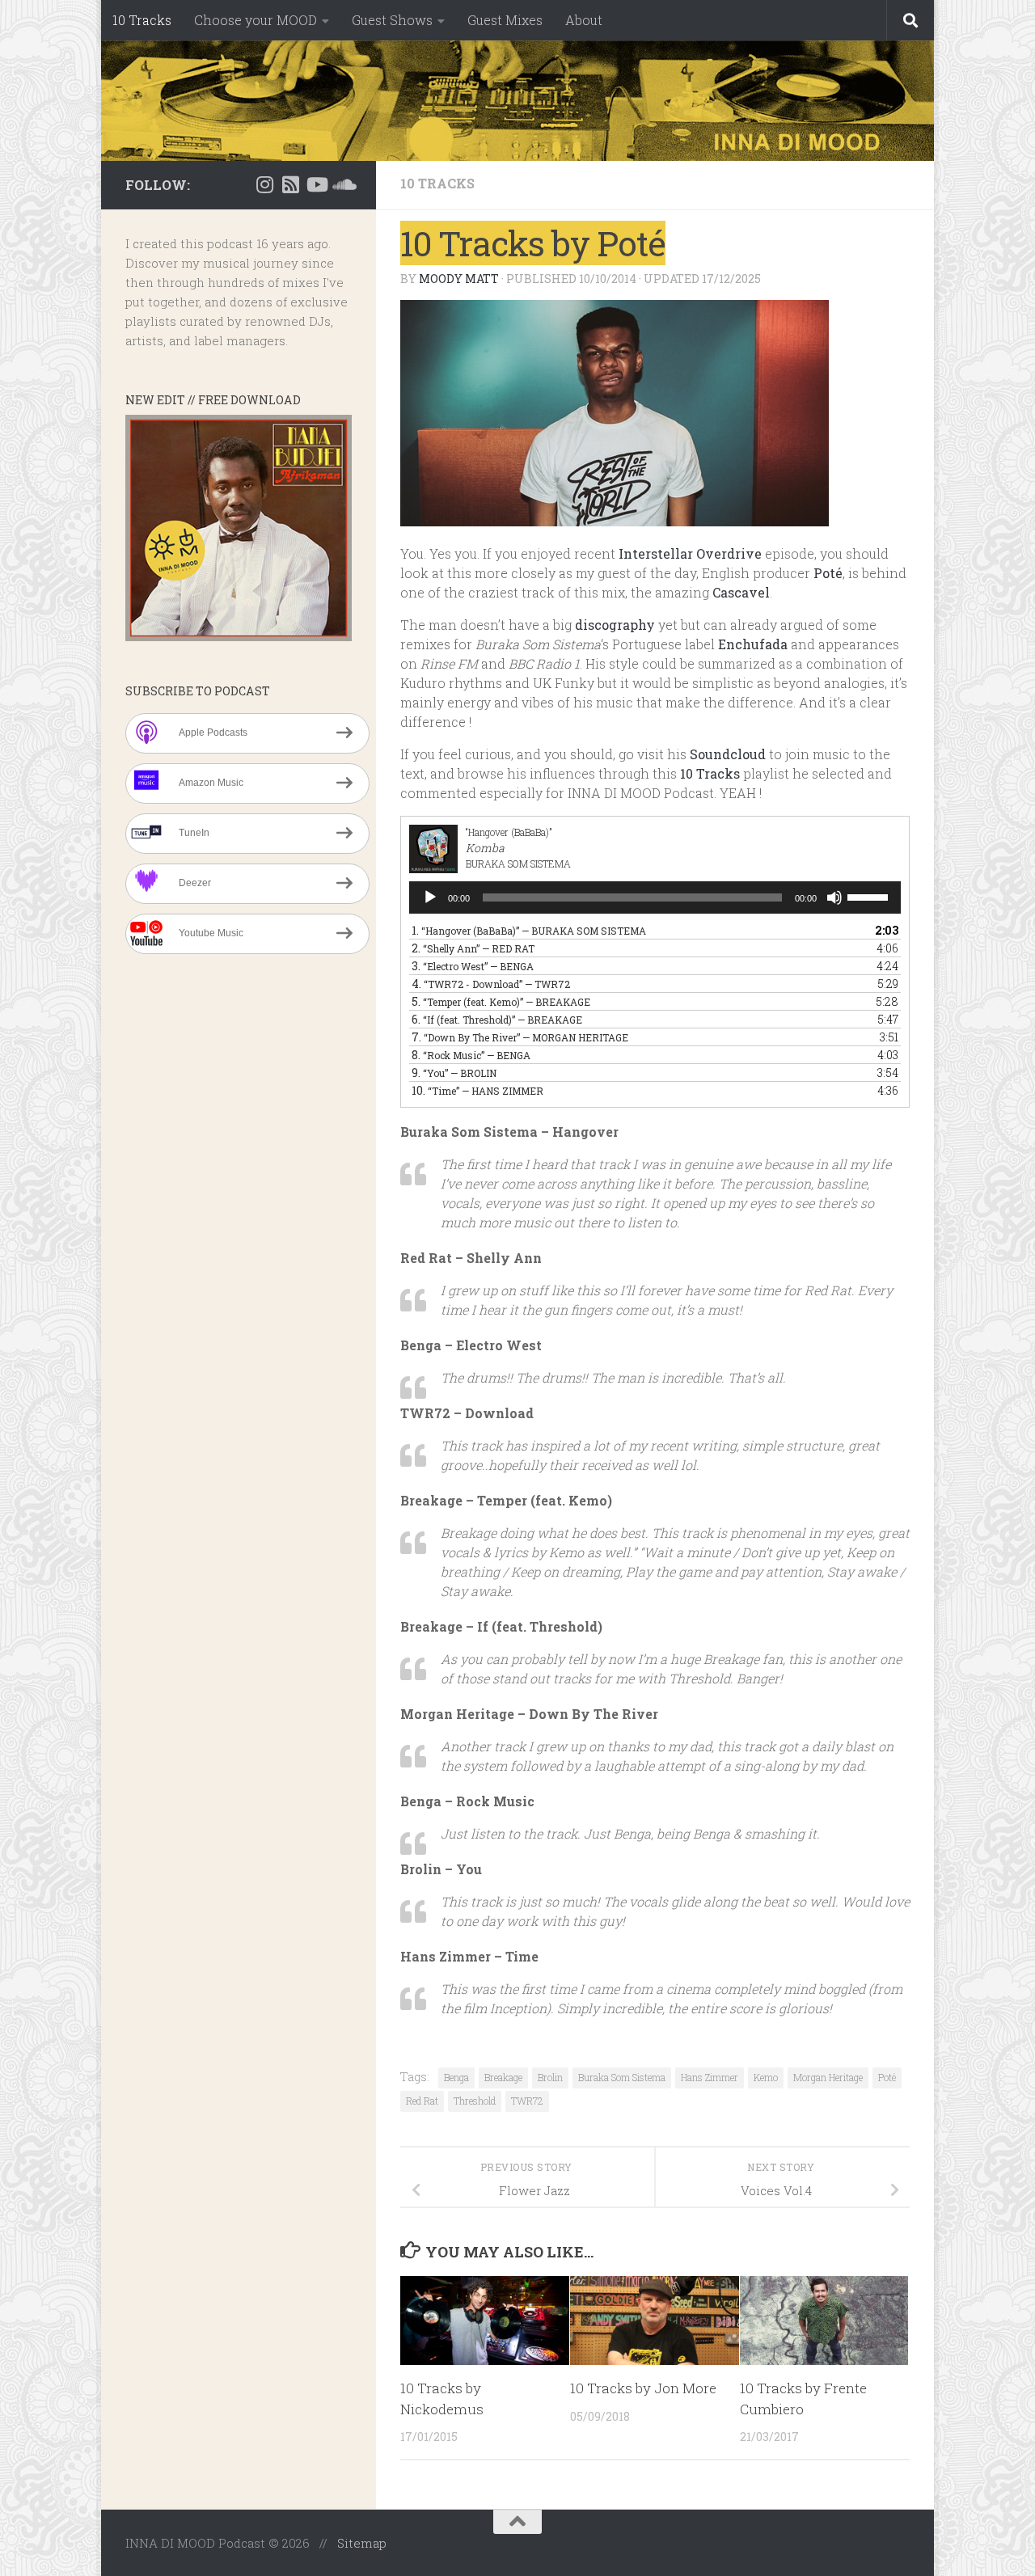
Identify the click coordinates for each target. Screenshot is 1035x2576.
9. (454, 1073)
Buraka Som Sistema (622, 2077)
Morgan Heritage (828, 2077)
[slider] (870, 896)
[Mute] (834, 897)
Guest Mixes (505, 20)
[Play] (430, 897)
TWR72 (527, 2101)
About (584, 20)
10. (477, 1090)
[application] (655, 897)
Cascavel (741, 592)
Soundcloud (728, 754)
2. (473, 948)
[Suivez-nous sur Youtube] (316, 184)
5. (501, 1001)
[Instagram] (264, 184)
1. (529, 930)
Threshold (475, 2101)
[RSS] (290, 184)
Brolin (550, 2077)
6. (497, 1019)
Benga (456, 2077)
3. (473, 966)
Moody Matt (459, 279)
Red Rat (422, 2101)
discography (615, 625)
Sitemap (362, 2543)
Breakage (503, 2077)
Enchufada (753, 644)
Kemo (766, 2077)
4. (491, 984)
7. (520, 1037)
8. (471, 1055)
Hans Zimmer (710, 2077)
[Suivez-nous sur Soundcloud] (342, 184)
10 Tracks (142, 20)
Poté (828, 573)
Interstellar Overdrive (690, 553)
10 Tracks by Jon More (643, 2388)
